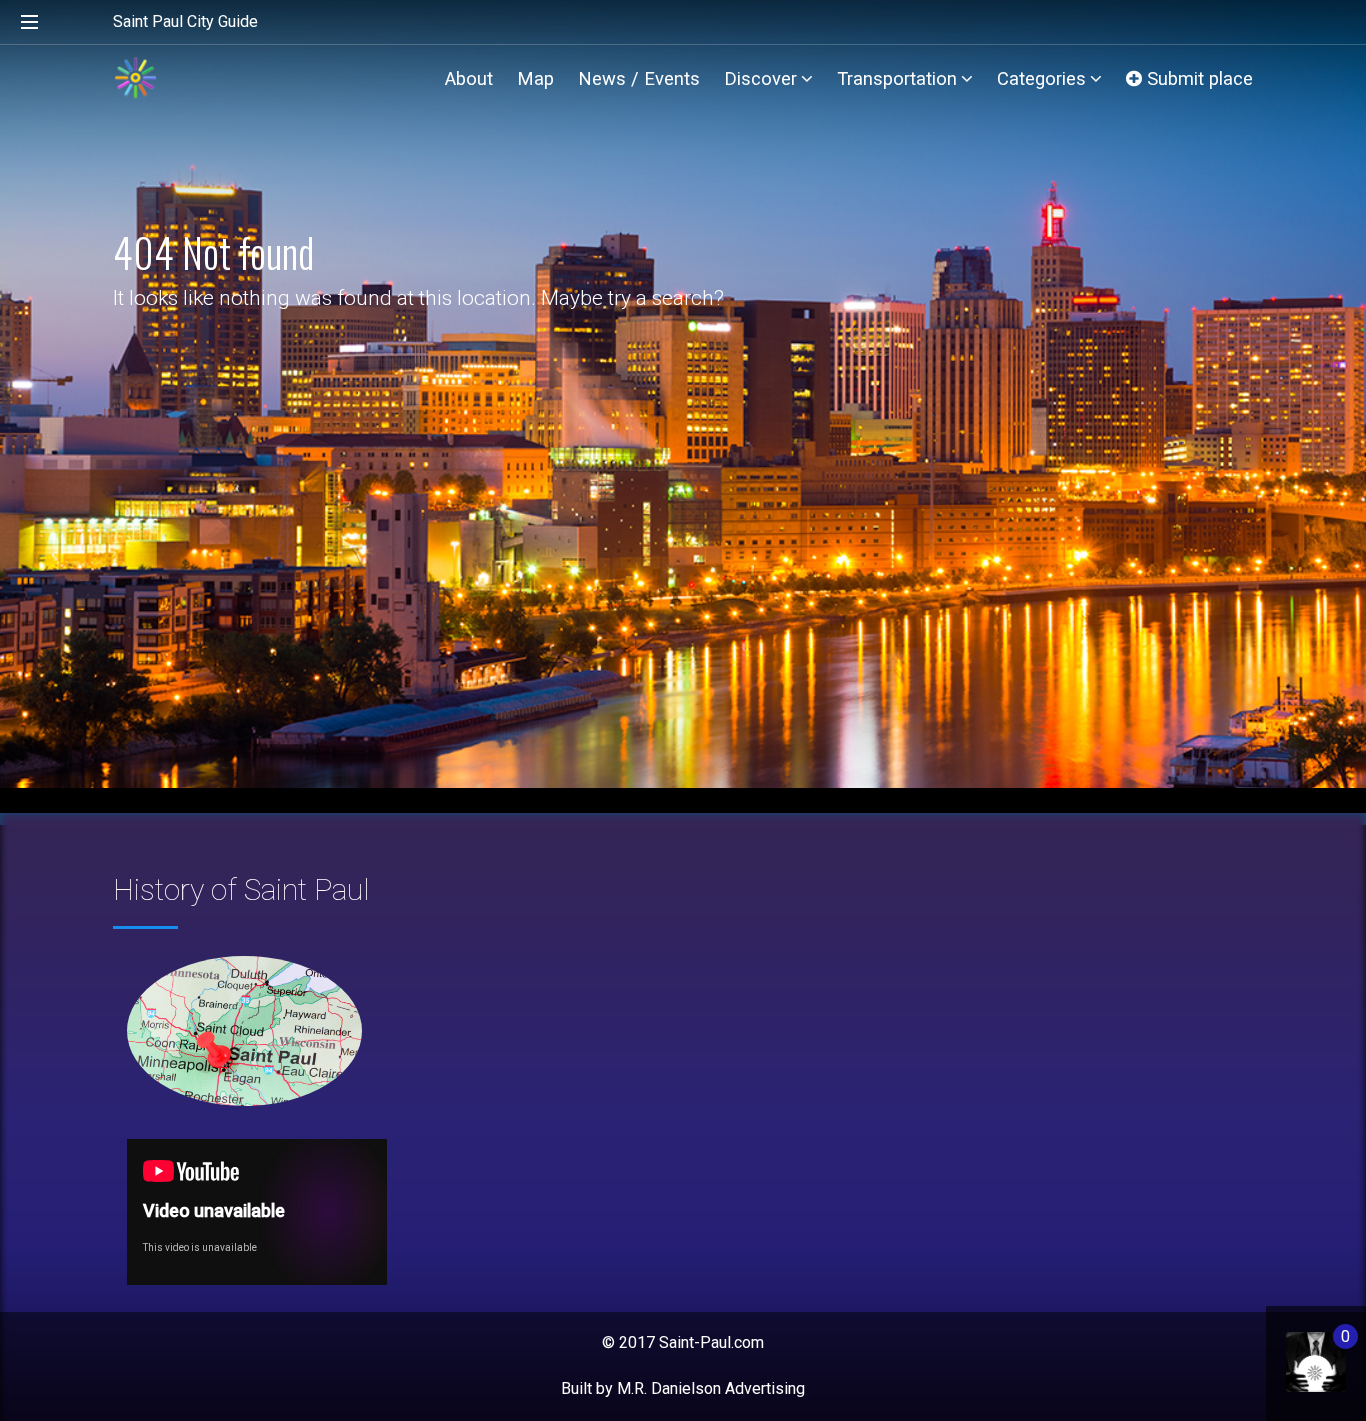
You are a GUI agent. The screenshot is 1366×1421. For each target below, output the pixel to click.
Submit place (1197, 78)
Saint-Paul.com (711, 1342)
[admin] (1295, 1351)
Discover (760, 78)
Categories (1041, 78)
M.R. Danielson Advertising (711, 1388)
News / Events (639, 78)
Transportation (897, 78)
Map (535, 78)
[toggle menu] (30, 23)
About (469, 78)
